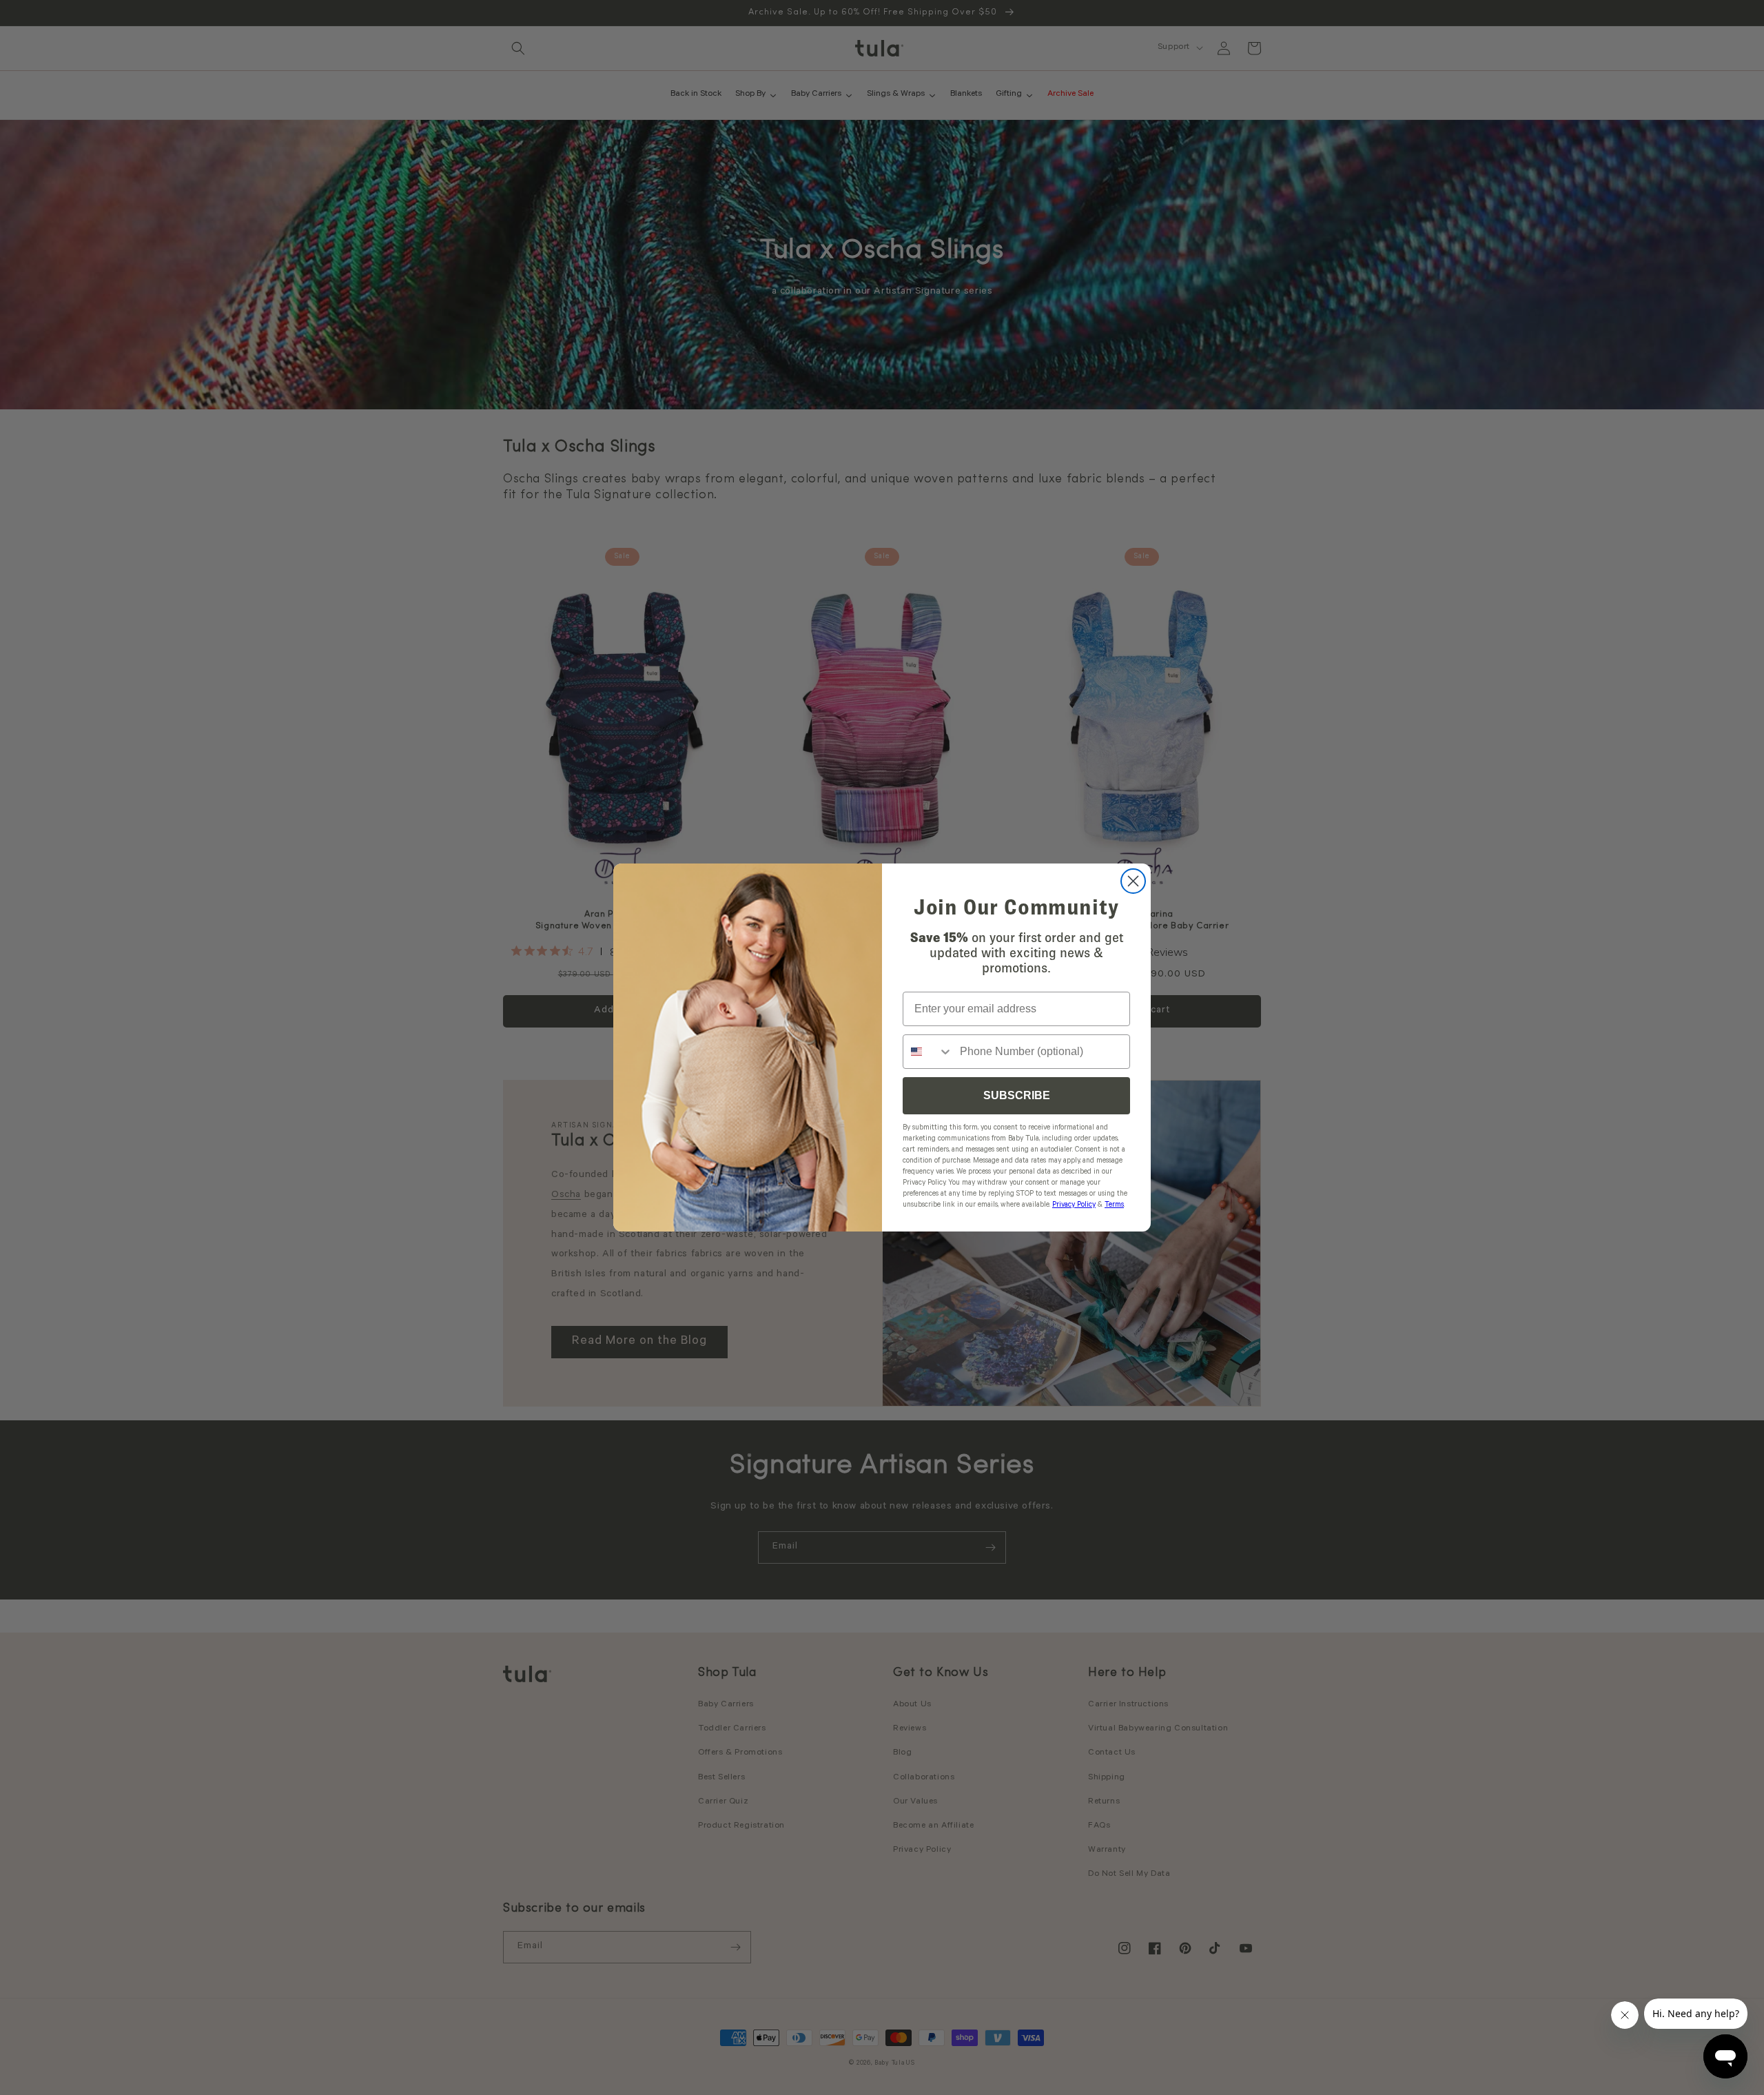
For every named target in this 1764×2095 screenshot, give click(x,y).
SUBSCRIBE (1017, 1095)
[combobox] (928, 1052)
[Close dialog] (1133, 881)
